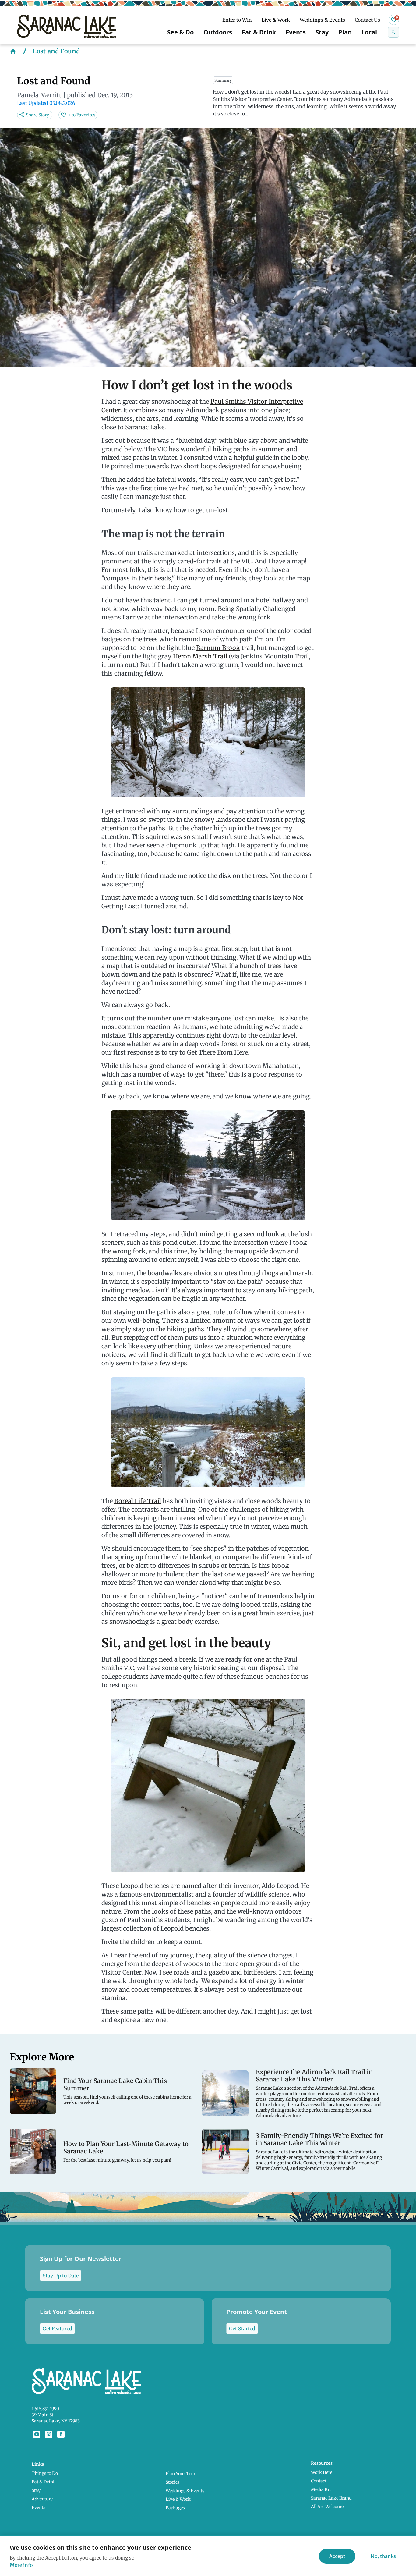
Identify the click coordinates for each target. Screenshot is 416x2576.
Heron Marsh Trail (200, 656)
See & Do (180, 32)
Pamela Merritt (39, 95)
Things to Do (45, 2473)
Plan (345, 32)
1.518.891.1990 (45, 2409)
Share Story (37, 115)
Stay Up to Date (61, 2276)
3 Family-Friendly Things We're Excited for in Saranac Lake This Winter (319, 2139)
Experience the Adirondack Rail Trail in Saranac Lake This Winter (314, 2076)
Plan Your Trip (180, 2474)
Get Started (242, 2329)
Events (296, 32)
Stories (173, 2482)
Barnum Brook (218, 648)
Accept (337, 2556)
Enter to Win (237, 20)
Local (369, 32)
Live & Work (276, 20)
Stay (322, 32)
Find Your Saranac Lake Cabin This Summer (115, 2085)
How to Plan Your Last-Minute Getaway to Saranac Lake (126, 2148)
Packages (175, 2508)
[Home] (13, 51)
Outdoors (218, 32)
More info (21, 2565)
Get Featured (57, 2329)
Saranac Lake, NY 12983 (56, 2421)
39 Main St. (43, 2415)
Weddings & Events (322, 20)
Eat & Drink (259, 32)
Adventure (42, 2499)
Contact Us (367, 20)
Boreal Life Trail (138, 1501)
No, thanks (383, 2556)
